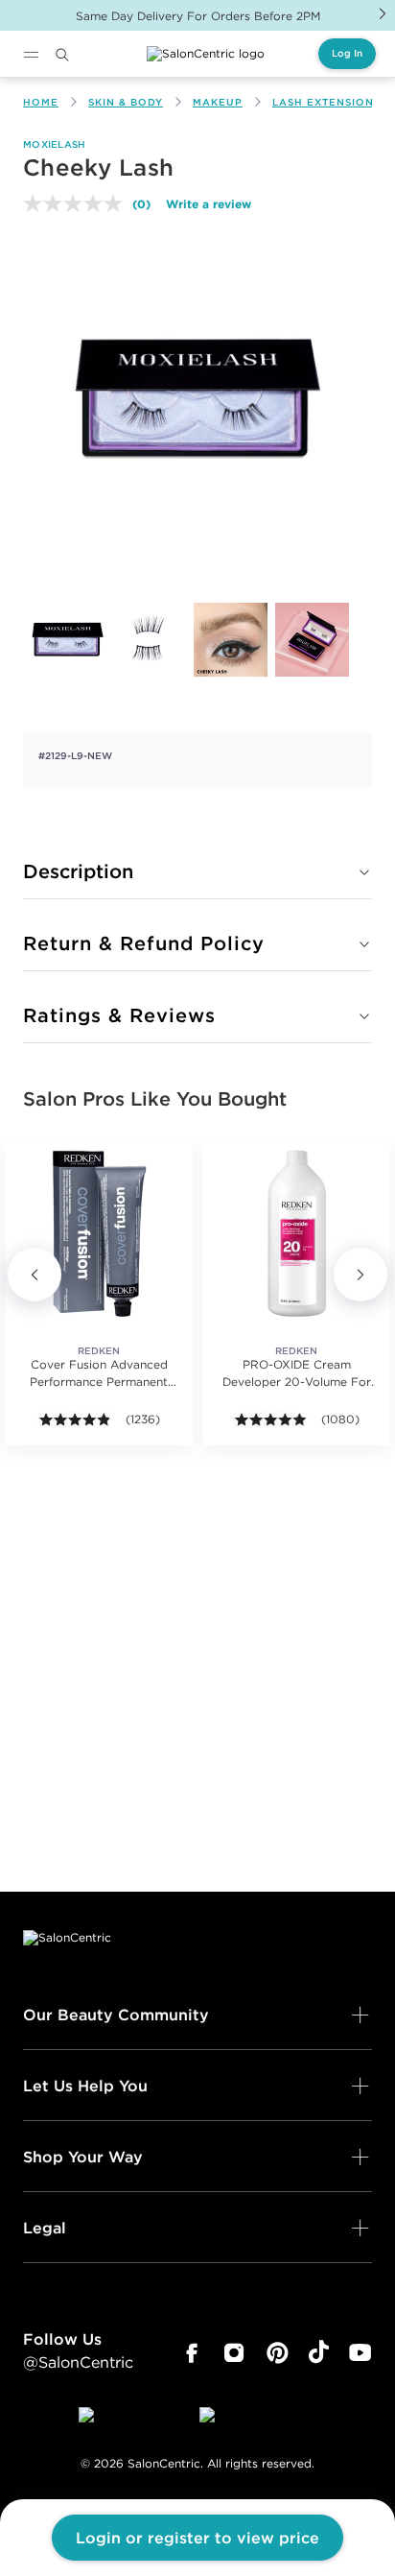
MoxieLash (55, 144)
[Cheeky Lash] (68, 640)
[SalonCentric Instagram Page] (234, 2353)
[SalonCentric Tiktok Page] (319, 2353)
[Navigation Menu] (31, 55)
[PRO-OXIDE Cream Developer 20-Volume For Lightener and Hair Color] (296, 1233)
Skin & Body (126, 102)
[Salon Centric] (206, 54)
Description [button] (78, 871)
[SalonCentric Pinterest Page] (278, 2353)
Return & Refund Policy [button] (144, 943)
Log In (347, 53)
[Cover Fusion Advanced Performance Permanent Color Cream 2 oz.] (99, 1233)
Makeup (218, 102)
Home (41, 102)
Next (383, 13)
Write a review (209, 203)
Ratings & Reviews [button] (119, 1015)
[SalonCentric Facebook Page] (191, 2353)
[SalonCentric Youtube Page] (360, 2353)
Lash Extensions (326, 102)
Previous (35, 1275)
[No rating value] (78, 203)
